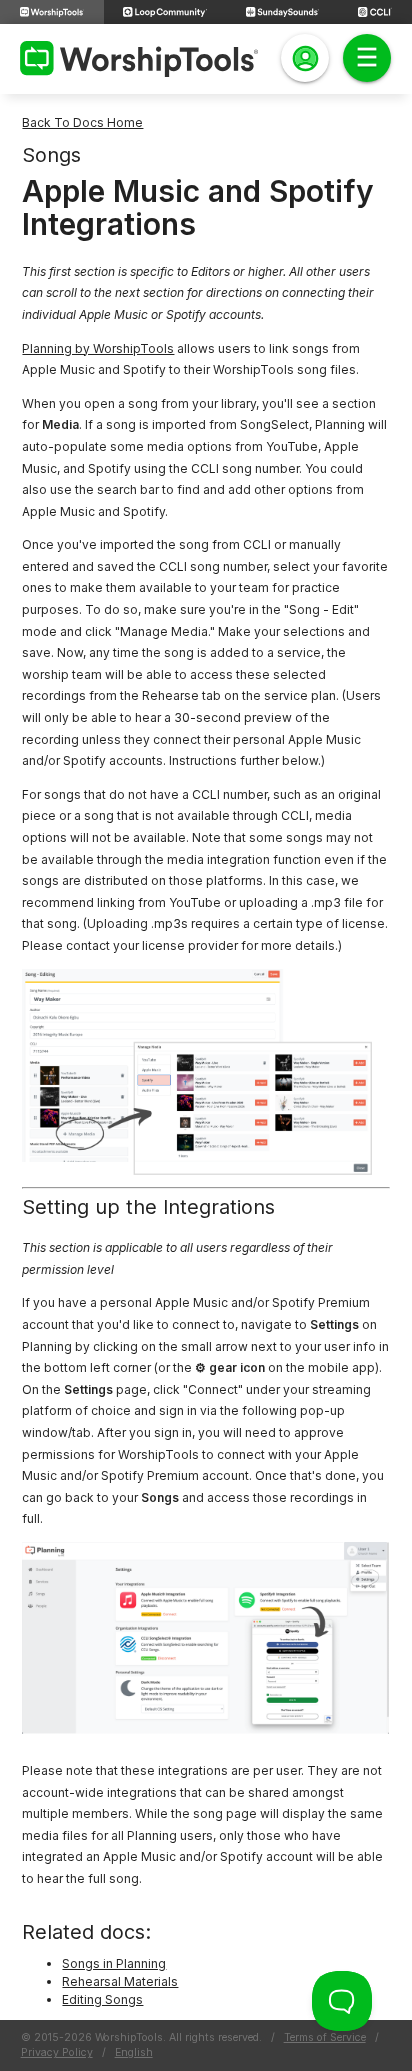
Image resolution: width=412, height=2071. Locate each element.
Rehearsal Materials (120, 1981)
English (134, 2052)
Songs (51, 155)
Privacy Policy (57, 2052)
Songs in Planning (114, 1963)
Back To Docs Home (82, 122)
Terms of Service (325, 2037)
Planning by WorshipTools (98, 348)
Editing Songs (102, 1999)
